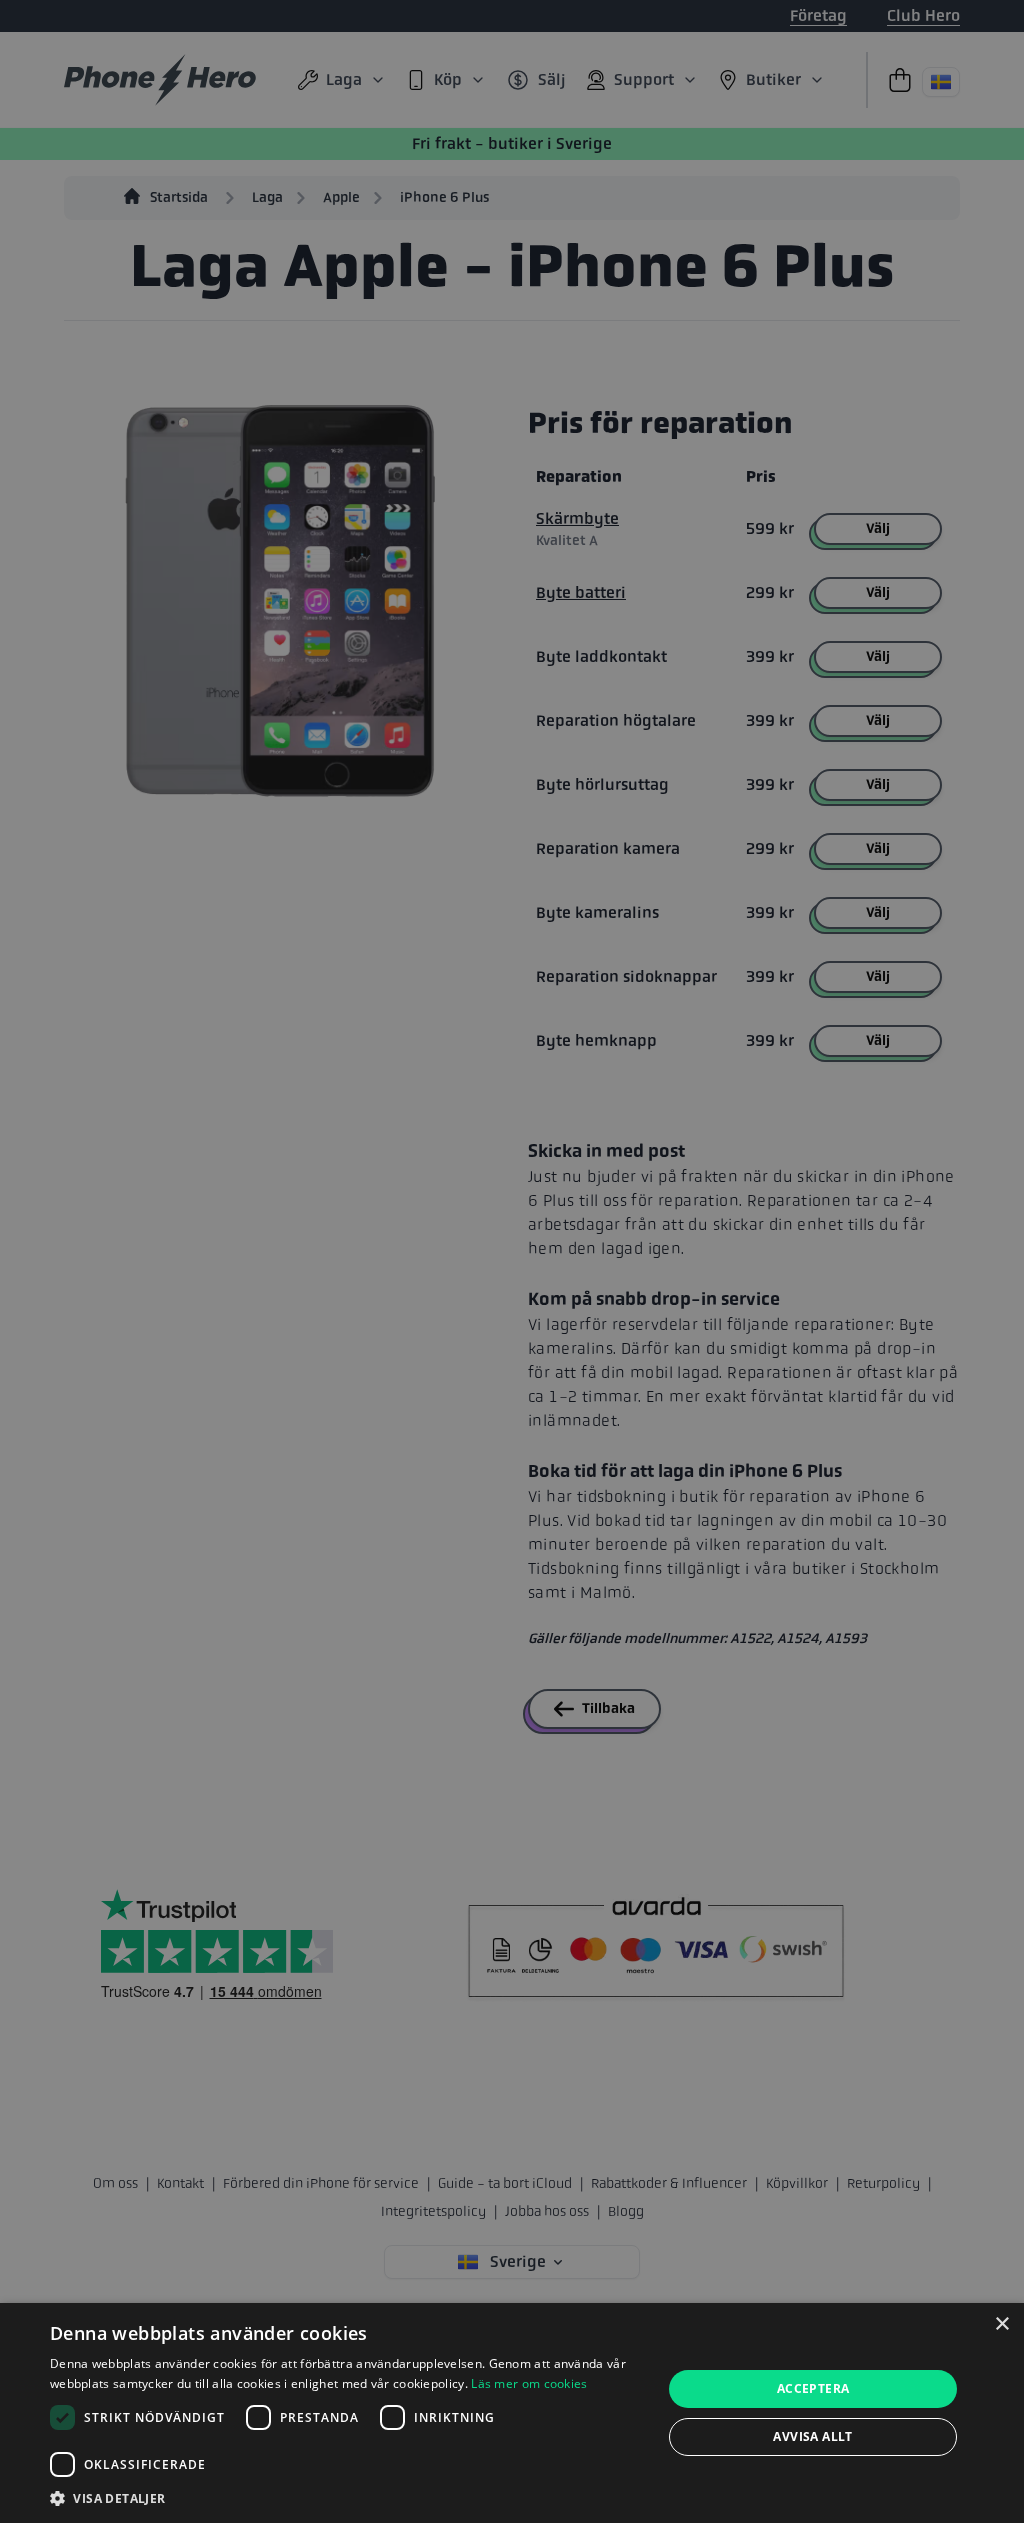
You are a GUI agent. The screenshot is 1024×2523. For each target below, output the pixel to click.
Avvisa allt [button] (812, 2436)
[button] (347, 2498)
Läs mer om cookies (529, 2383)
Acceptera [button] (813, 2388)
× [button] (1001, 2324)
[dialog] (512, 2413)
